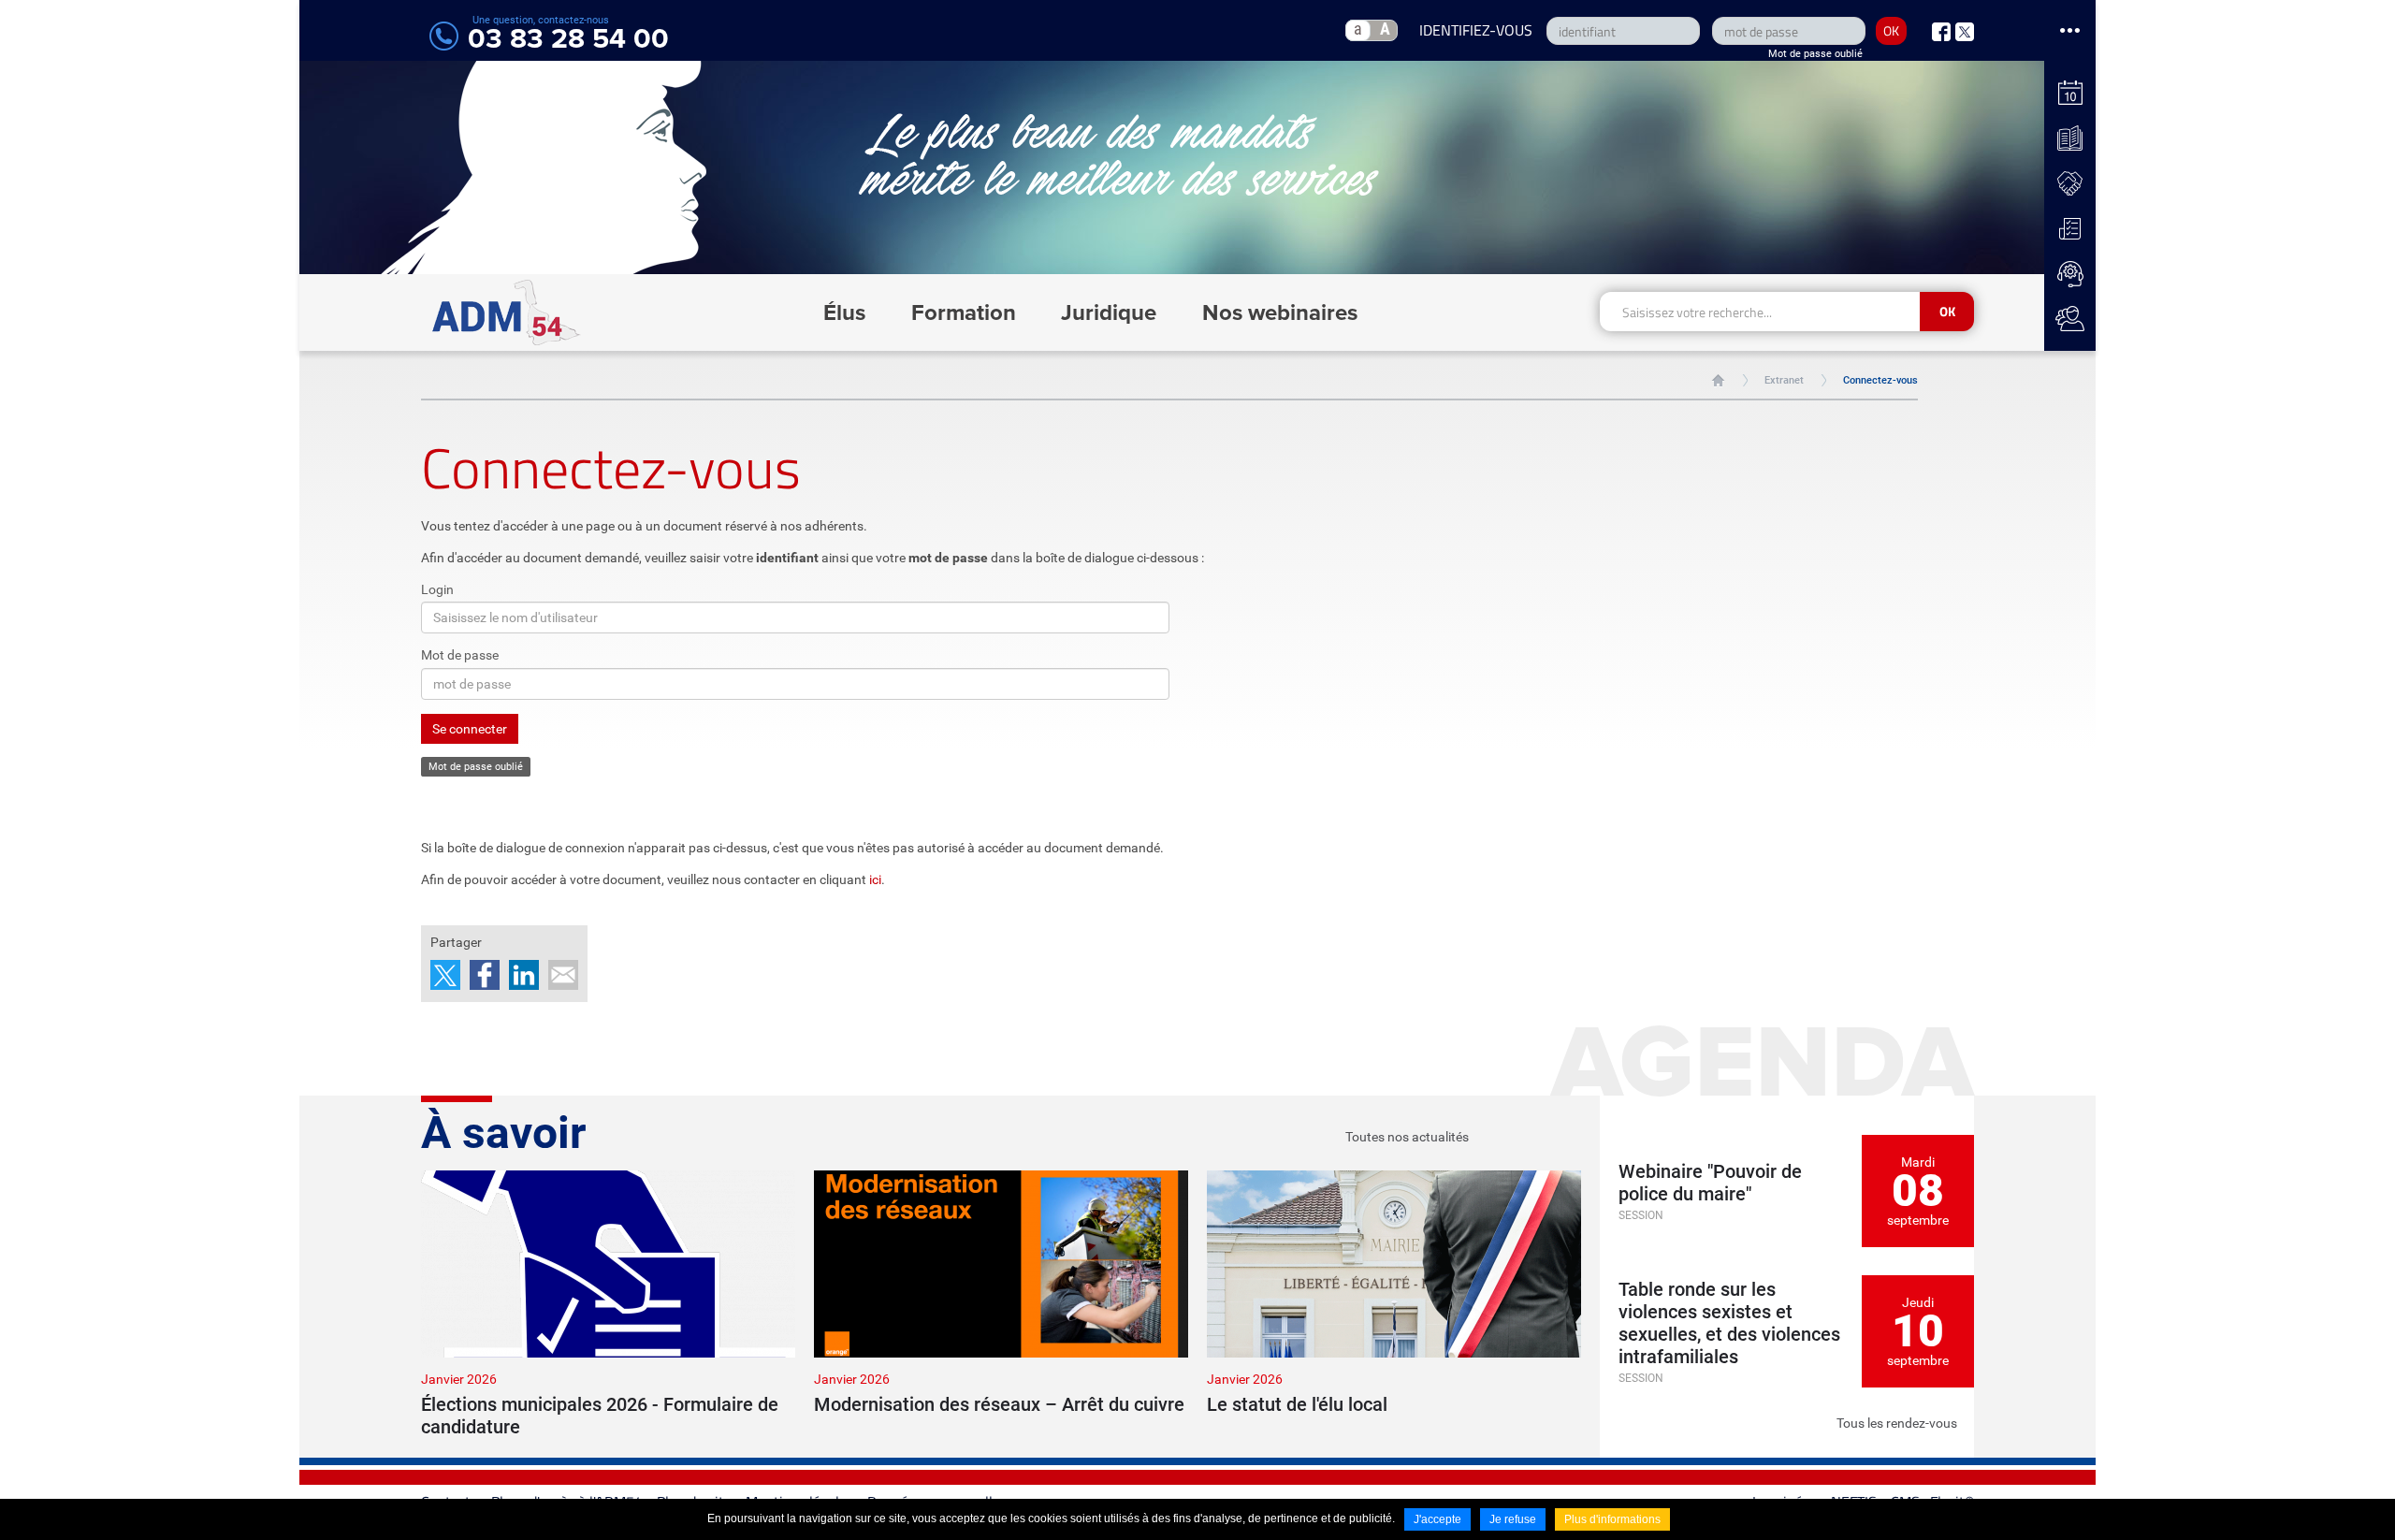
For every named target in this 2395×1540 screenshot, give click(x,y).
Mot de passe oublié (1815, 54)
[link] (608, 1304)
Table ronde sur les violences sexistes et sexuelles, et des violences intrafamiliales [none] (1729, 1323)
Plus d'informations (1612, 1519)
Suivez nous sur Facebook (1941, 32)
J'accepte (1437, 1519)
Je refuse (1513, 1519)
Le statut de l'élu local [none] (1297, 1404)
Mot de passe (460, 655)
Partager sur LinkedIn (524, 975)
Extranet (1784, 380)
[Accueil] (507, 312)
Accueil (1718, 380)
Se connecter (470, 729)
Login (437, 589)
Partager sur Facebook (485, 975)
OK (1891, 30)
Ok (1947, 311)
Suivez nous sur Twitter (1965, 32)
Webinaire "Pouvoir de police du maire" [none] (1710, 1183)
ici (875, 879)
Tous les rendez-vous (1897, 1423)
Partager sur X (445, 975)
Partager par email (563, 975)
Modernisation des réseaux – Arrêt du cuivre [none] (999, 1404)
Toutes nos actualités (1407, 1137)
